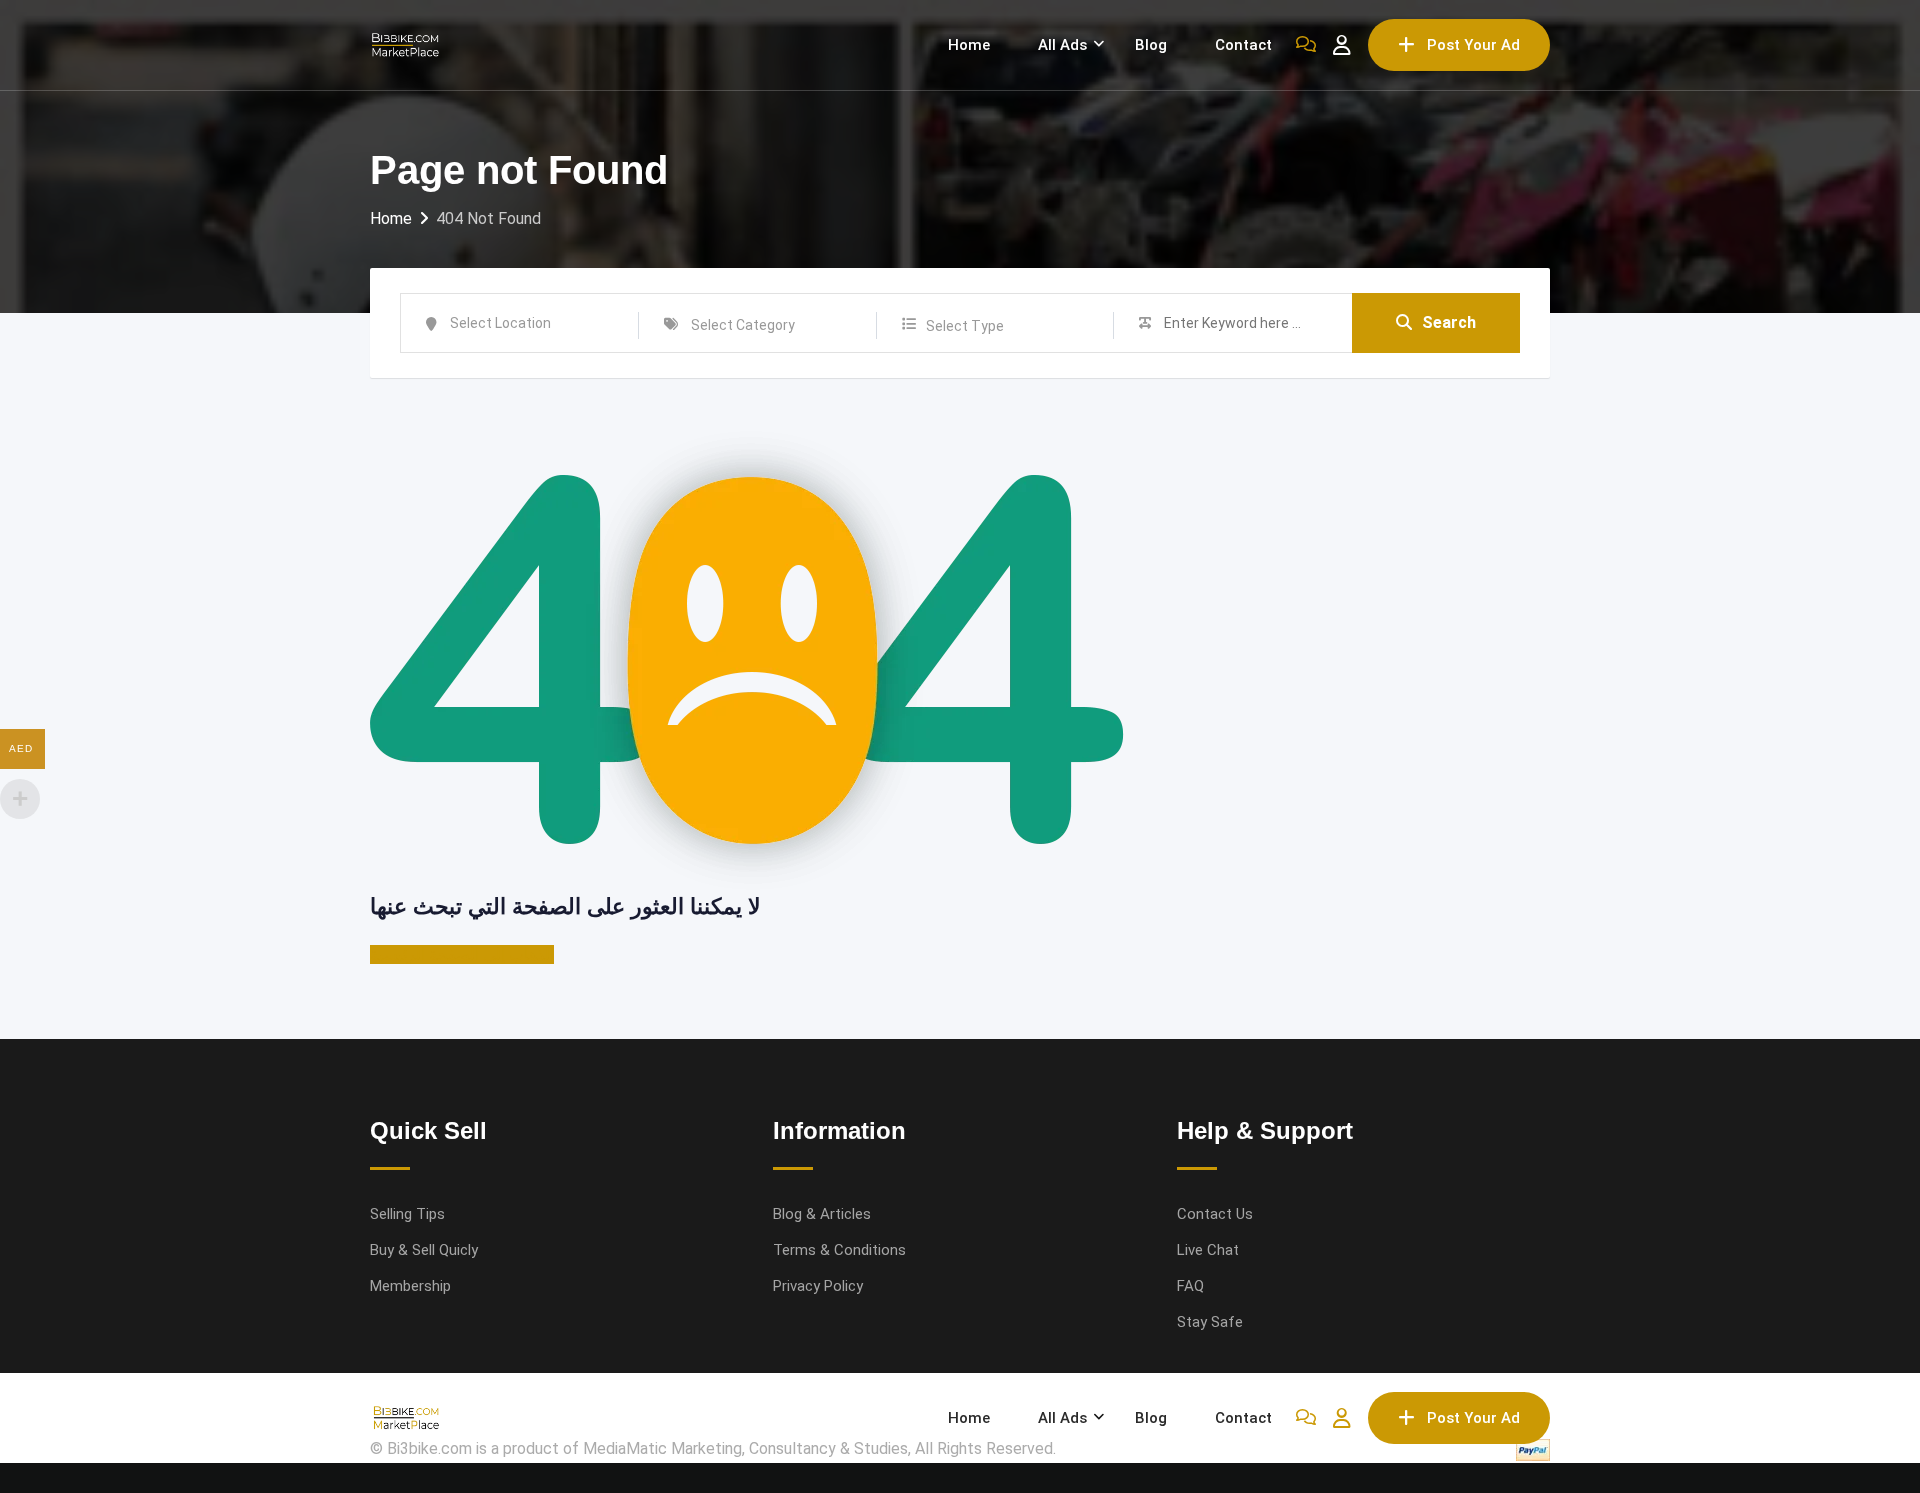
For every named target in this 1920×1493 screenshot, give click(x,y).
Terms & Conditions (839, 1250)
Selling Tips (407, 1214)
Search (1449, 322)
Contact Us (1215, 1214)
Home (969, 45)
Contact (1243, 45)
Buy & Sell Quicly (424, 1250)
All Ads (1062, 45)
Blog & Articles (822, 1214)
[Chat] (1306, 45)
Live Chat (1208, 1250)
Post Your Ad (1473, 45)
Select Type (965, 326)
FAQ (1190, 1286)
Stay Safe (1210, 1322)
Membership (410, 1286)
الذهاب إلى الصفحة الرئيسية (462, 954)
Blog (1151, 45)
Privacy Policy (818, 1286)
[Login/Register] (1342, 45)
